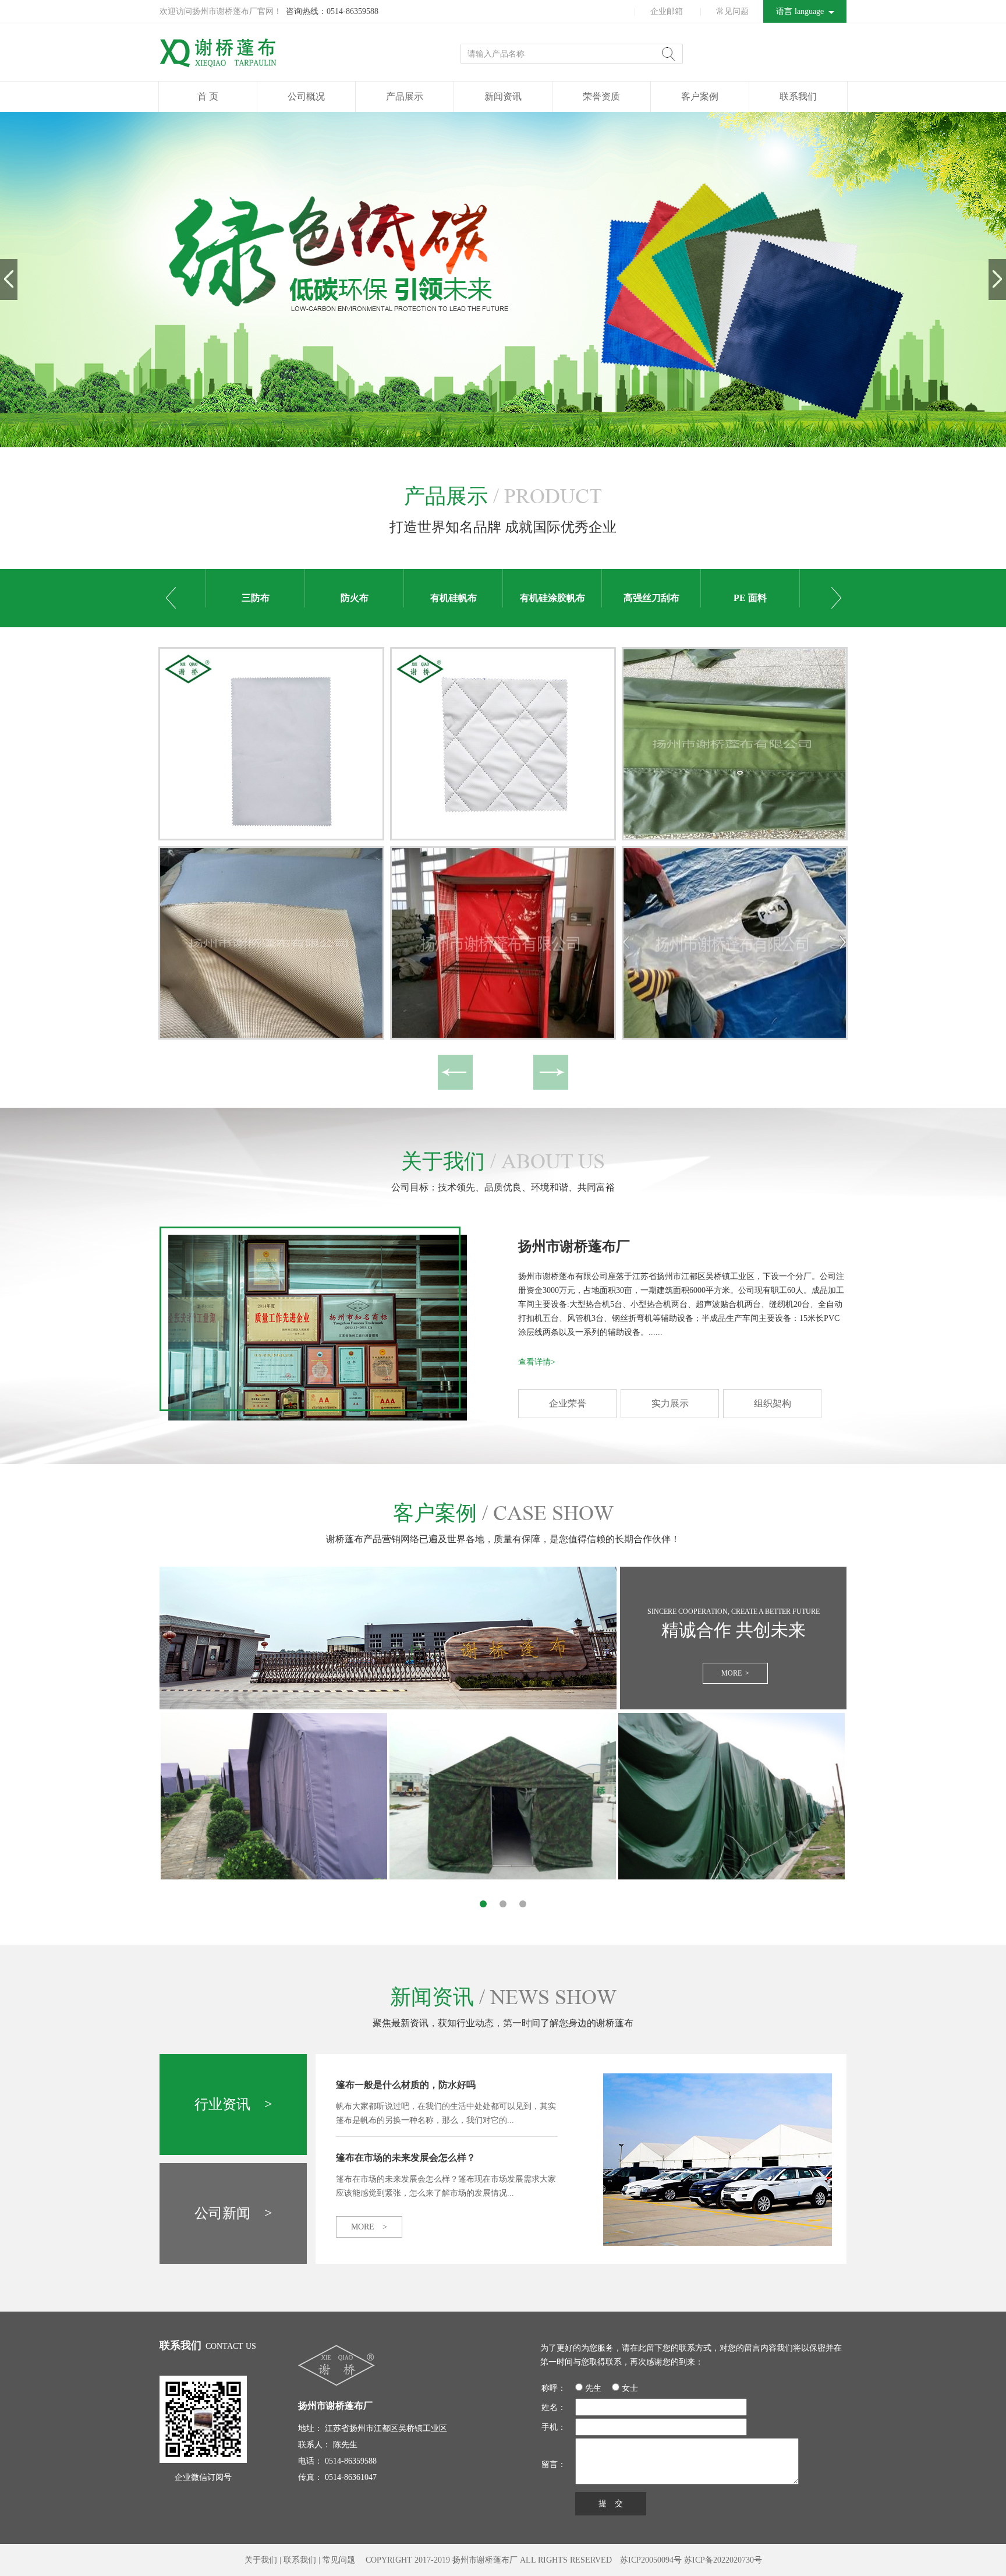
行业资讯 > (233, 2104)
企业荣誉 (568, 1403)
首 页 (208, 96)
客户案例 (700, 96)
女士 (629, 2388)
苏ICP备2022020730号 (723, 2560)
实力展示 (670, 1403)
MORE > (735, 1673)
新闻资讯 (503, 96)
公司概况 (306, 96)
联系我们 (798, 96)
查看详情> (537, 1362)
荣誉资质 (601, 96)
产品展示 (405, 96)
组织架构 (773, 1403)
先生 (593, 2388)
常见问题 (732, 11)
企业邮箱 (667, 11)
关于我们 (261, 2560)
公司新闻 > (233, 2213)
